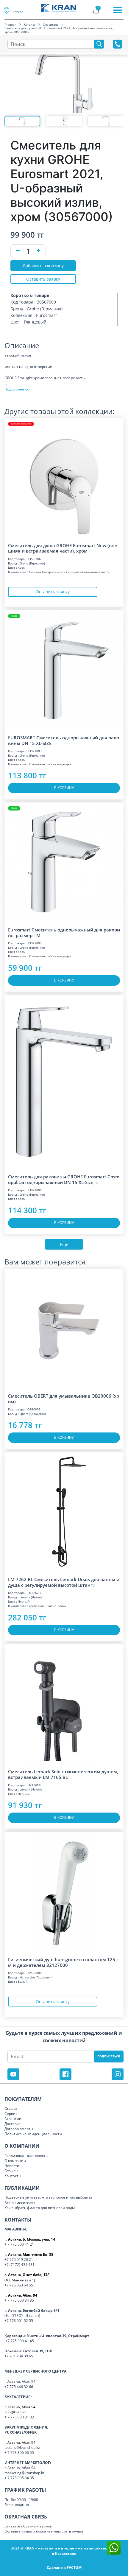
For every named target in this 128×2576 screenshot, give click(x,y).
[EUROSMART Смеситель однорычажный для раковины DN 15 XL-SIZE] (64, 670)
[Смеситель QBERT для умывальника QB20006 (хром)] (64, 1328)
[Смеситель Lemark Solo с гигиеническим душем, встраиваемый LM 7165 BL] (64, 1704)
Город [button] (15, 11)
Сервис (11, 2114)
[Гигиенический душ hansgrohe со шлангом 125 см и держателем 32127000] (64, 1892)
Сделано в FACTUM (64, 2568)
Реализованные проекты (26, 2156)
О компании (15, 2161)
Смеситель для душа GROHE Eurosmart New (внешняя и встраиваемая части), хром (63, 548)
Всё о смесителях (20, 2203)
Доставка (13, 2124)
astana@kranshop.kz (23, 2447)
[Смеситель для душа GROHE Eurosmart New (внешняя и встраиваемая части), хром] (64, 478)
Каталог (30, 24)
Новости (12, 2166)
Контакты (13, 2176)
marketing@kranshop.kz (25, 2473)
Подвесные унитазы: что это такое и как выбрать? (48, 2197)
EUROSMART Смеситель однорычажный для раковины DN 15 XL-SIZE (64, 740)
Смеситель (51, 24)
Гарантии (13, 2119)
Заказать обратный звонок (28, 2526)
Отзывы (11, 2171)
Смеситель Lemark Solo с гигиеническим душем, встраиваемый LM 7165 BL (63, 1774)
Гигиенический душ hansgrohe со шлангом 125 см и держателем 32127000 (63, 1962)
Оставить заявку (43, 279)
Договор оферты (19, 2129)
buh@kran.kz (15, 2412)
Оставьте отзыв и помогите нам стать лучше (44, 2531)
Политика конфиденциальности (33, 2134)
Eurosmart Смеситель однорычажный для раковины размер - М (64, 932)
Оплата (11, 2108)
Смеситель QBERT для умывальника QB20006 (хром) (64, 1399)
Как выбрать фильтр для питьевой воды (40, 2208)
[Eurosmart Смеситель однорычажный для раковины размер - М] (64, 862)
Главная (10, 24)
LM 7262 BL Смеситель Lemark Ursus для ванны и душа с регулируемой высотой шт (64, 1582)
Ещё (64, 1244)
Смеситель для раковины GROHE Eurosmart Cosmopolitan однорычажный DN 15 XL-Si (64, 1179)
